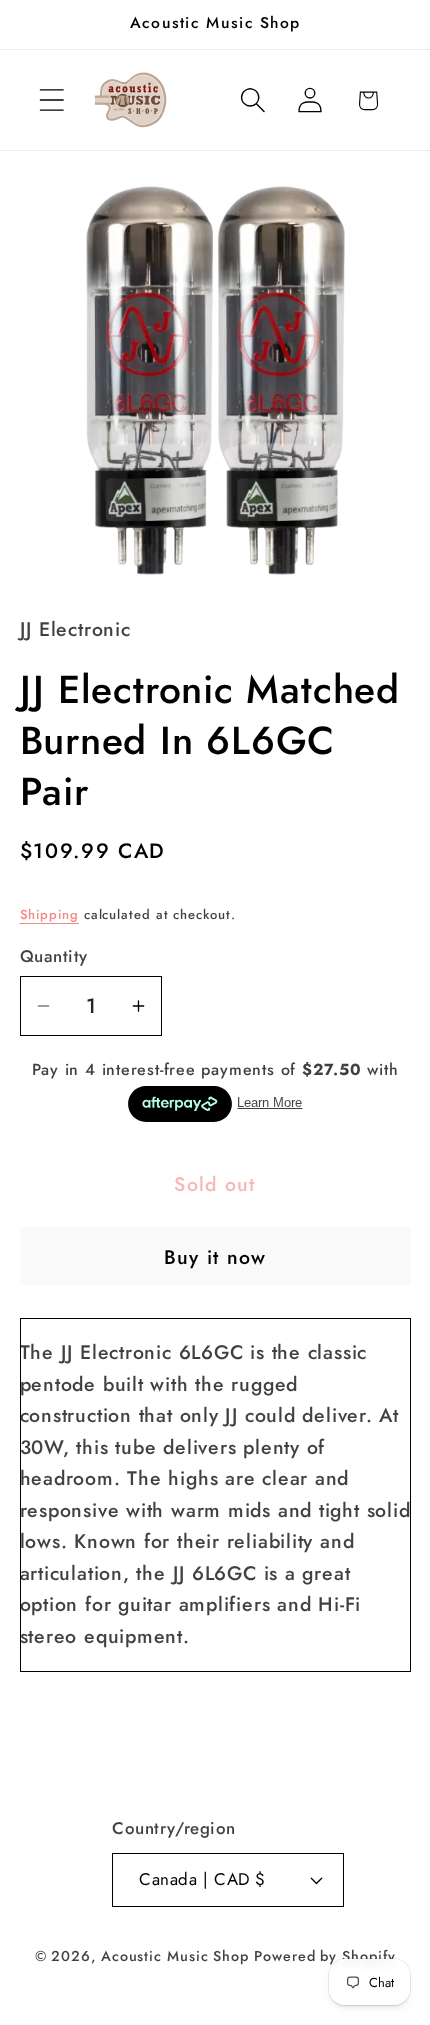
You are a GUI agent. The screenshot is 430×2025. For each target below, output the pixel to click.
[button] (51, 100)
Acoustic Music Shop (175, 1956)
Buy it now (215, 1257)
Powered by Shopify (324, 1956)
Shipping (49, 914)
